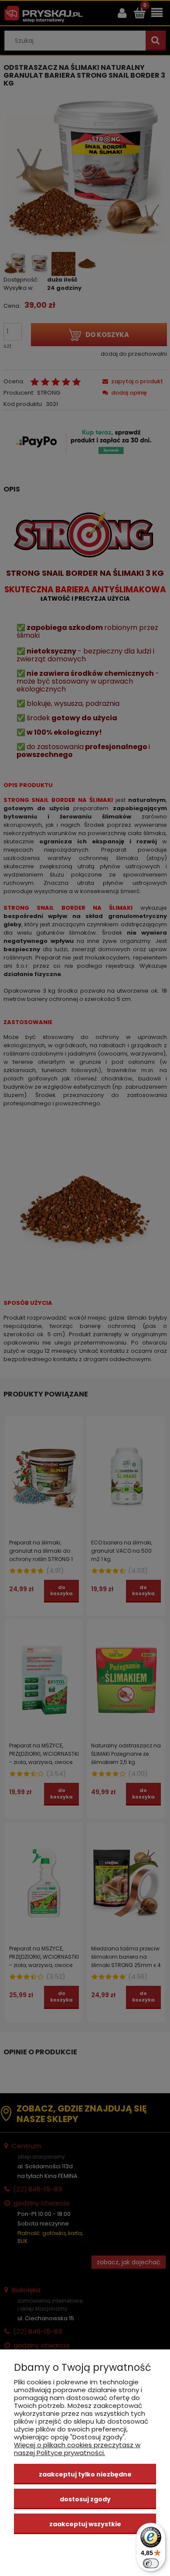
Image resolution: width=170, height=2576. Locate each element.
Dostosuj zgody (85, 2499)
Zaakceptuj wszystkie (85, 2524)
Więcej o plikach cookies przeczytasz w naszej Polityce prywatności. (77, 2449)
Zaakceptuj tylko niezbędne (85, 2474)
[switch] (151, 2563)
